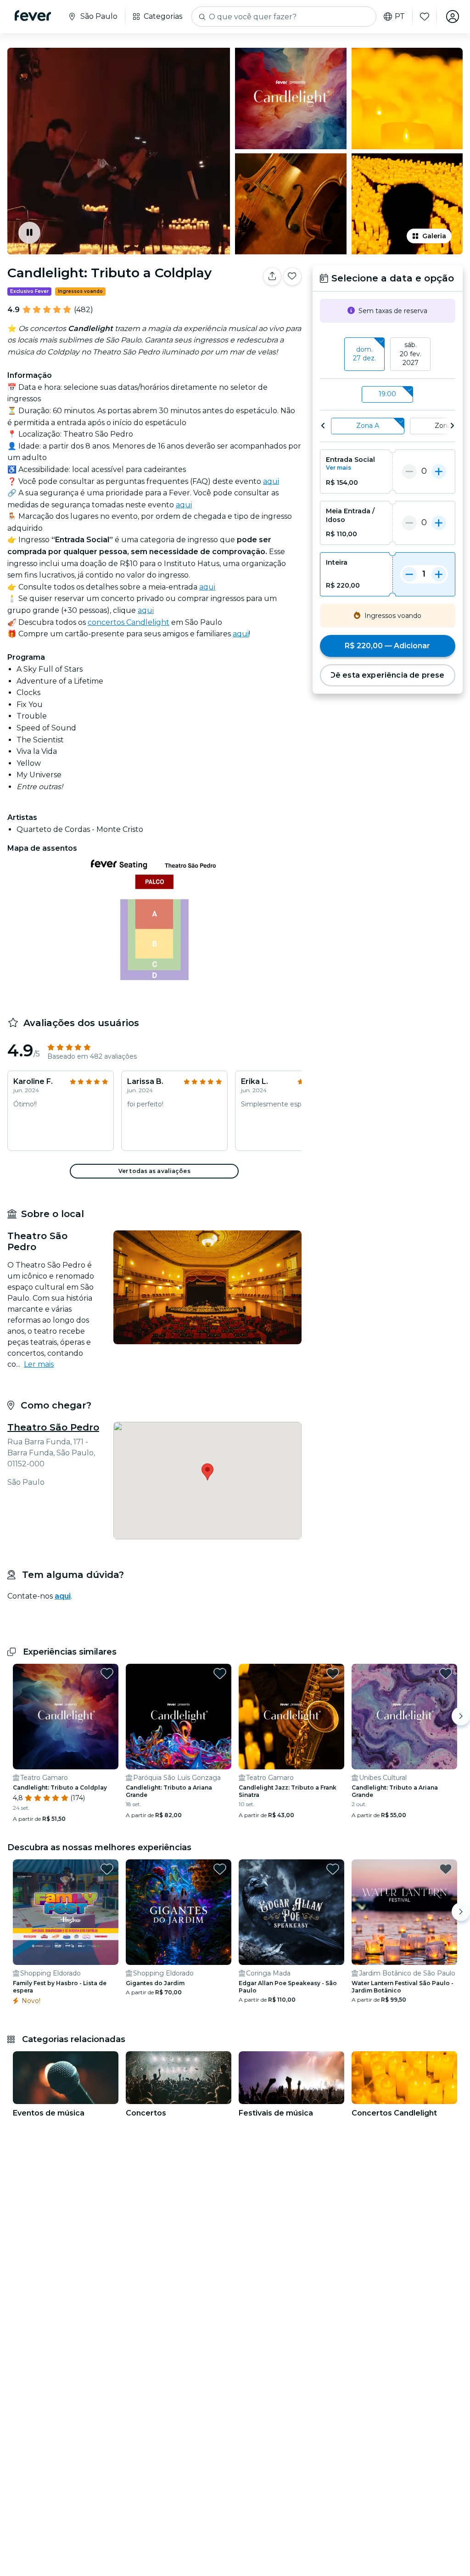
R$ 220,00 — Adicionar (387, 646)
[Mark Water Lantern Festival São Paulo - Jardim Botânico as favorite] (446, 1869)
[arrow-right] (452, 426)
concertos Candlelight (129, 622)
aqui (271, 481)
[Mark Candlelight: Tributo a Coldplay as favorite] (292, 276)
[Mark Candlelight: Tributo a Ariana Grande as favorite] (220, 1673)
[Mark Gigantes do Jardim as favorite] (220, 1869)
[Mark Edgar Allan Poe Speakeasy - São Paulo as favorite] (333, 1869)
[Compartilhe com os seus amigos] (272, 276)
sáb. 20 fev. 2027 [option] (411, 354)
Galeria (434, 236)
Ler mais (39, 1364)
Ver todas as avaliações (154, 1171)
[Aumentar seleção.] (439, 471)
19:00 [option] (387, 394)
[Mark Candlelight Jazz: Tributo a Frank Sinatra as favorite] (333, 1673)
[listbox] (388, 354)
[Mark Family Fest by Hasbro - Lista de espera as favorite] (107, 1869)
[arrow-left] (323, 426)
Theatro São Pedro (53, 1427)
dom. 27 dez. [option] (364, 354)
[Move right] (461, 1716)
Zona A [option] (368, 426)
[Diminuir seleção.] (409, 471)
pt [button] (400, 17)
